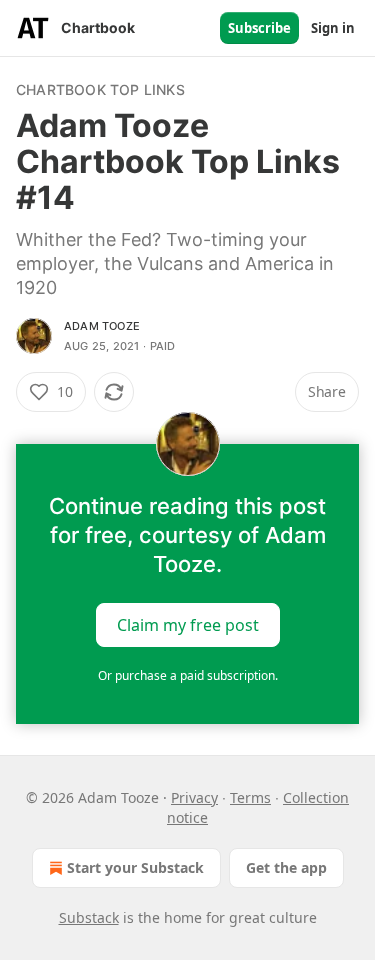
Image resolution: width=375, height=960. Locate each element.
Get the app (286, 867)
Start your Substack (135, 867)
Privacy (194, 797)
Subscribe (259, 28)
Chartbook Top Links (100, 89)
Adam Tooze (102, 326)
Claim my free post (188, 625)
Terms (250, 797)
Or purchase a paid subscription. (188, 675)
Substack (89, 917)
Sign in (333, 28)
